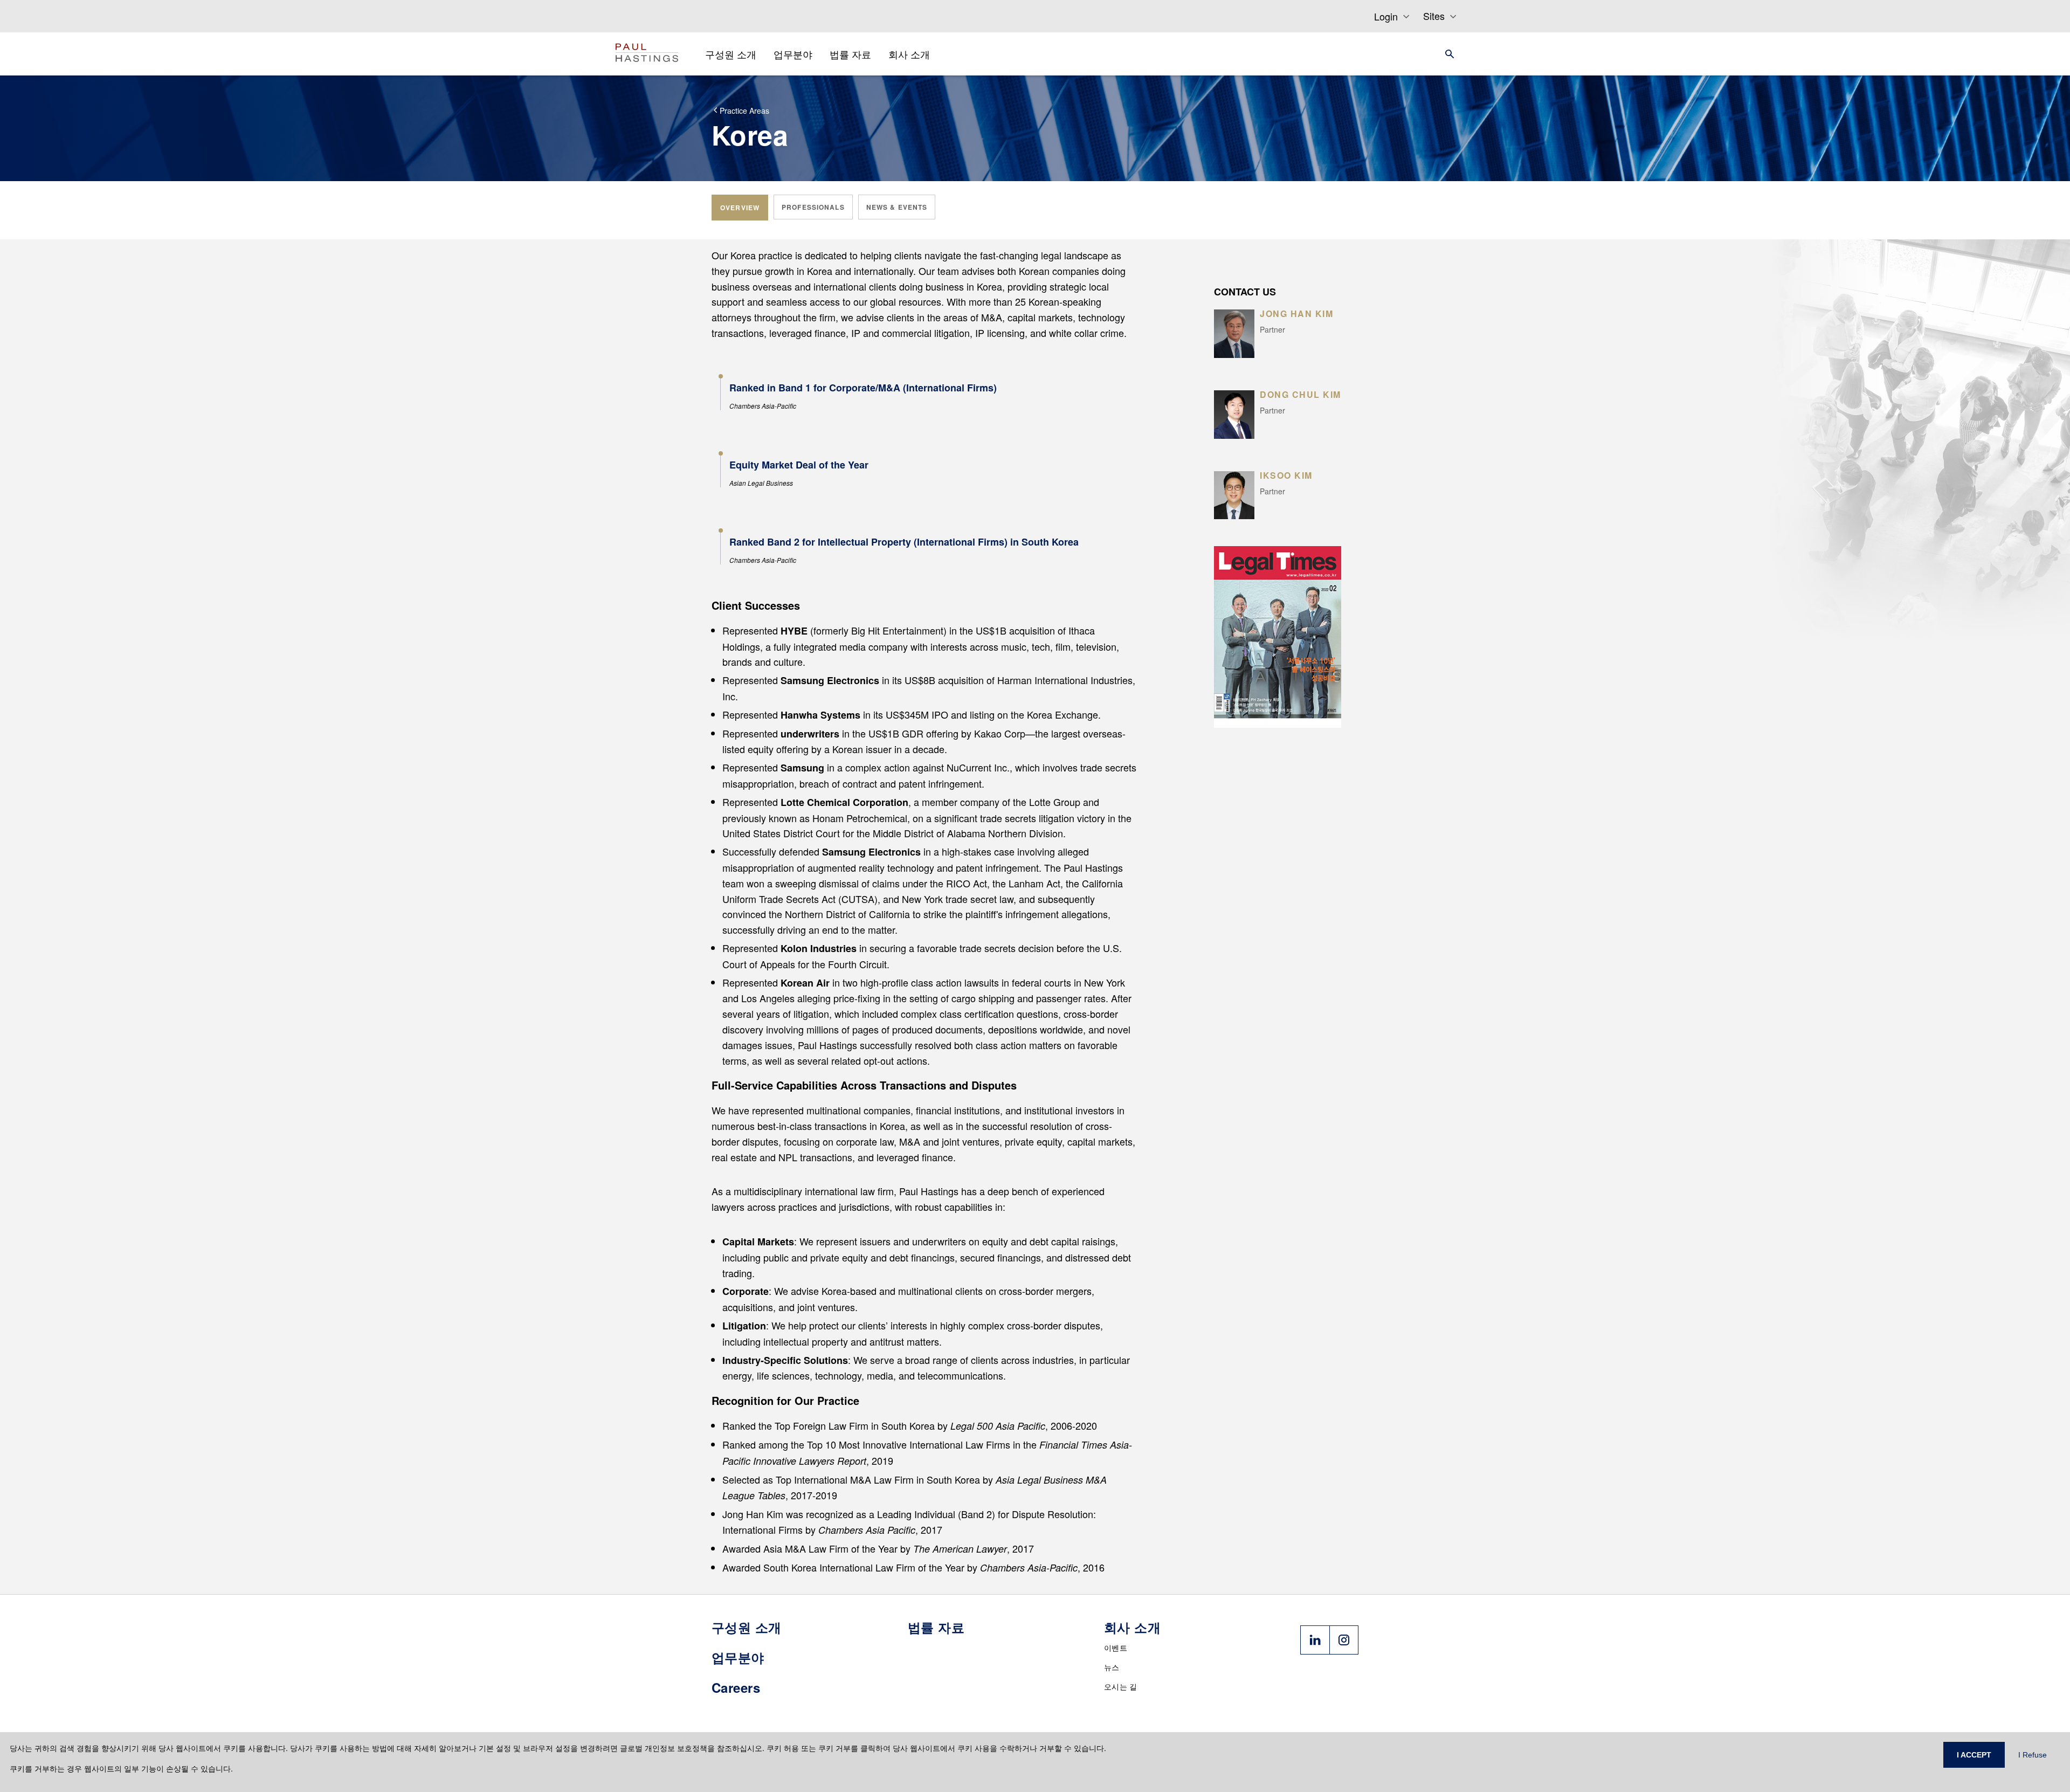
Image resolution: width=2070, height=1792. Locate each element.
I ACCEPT (1974, 1755)
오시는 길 (1121, 1686)
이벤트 (1116, 1648)
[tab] (740, 208)
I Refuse (2033, 1755)
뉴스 (1112, 1667)
